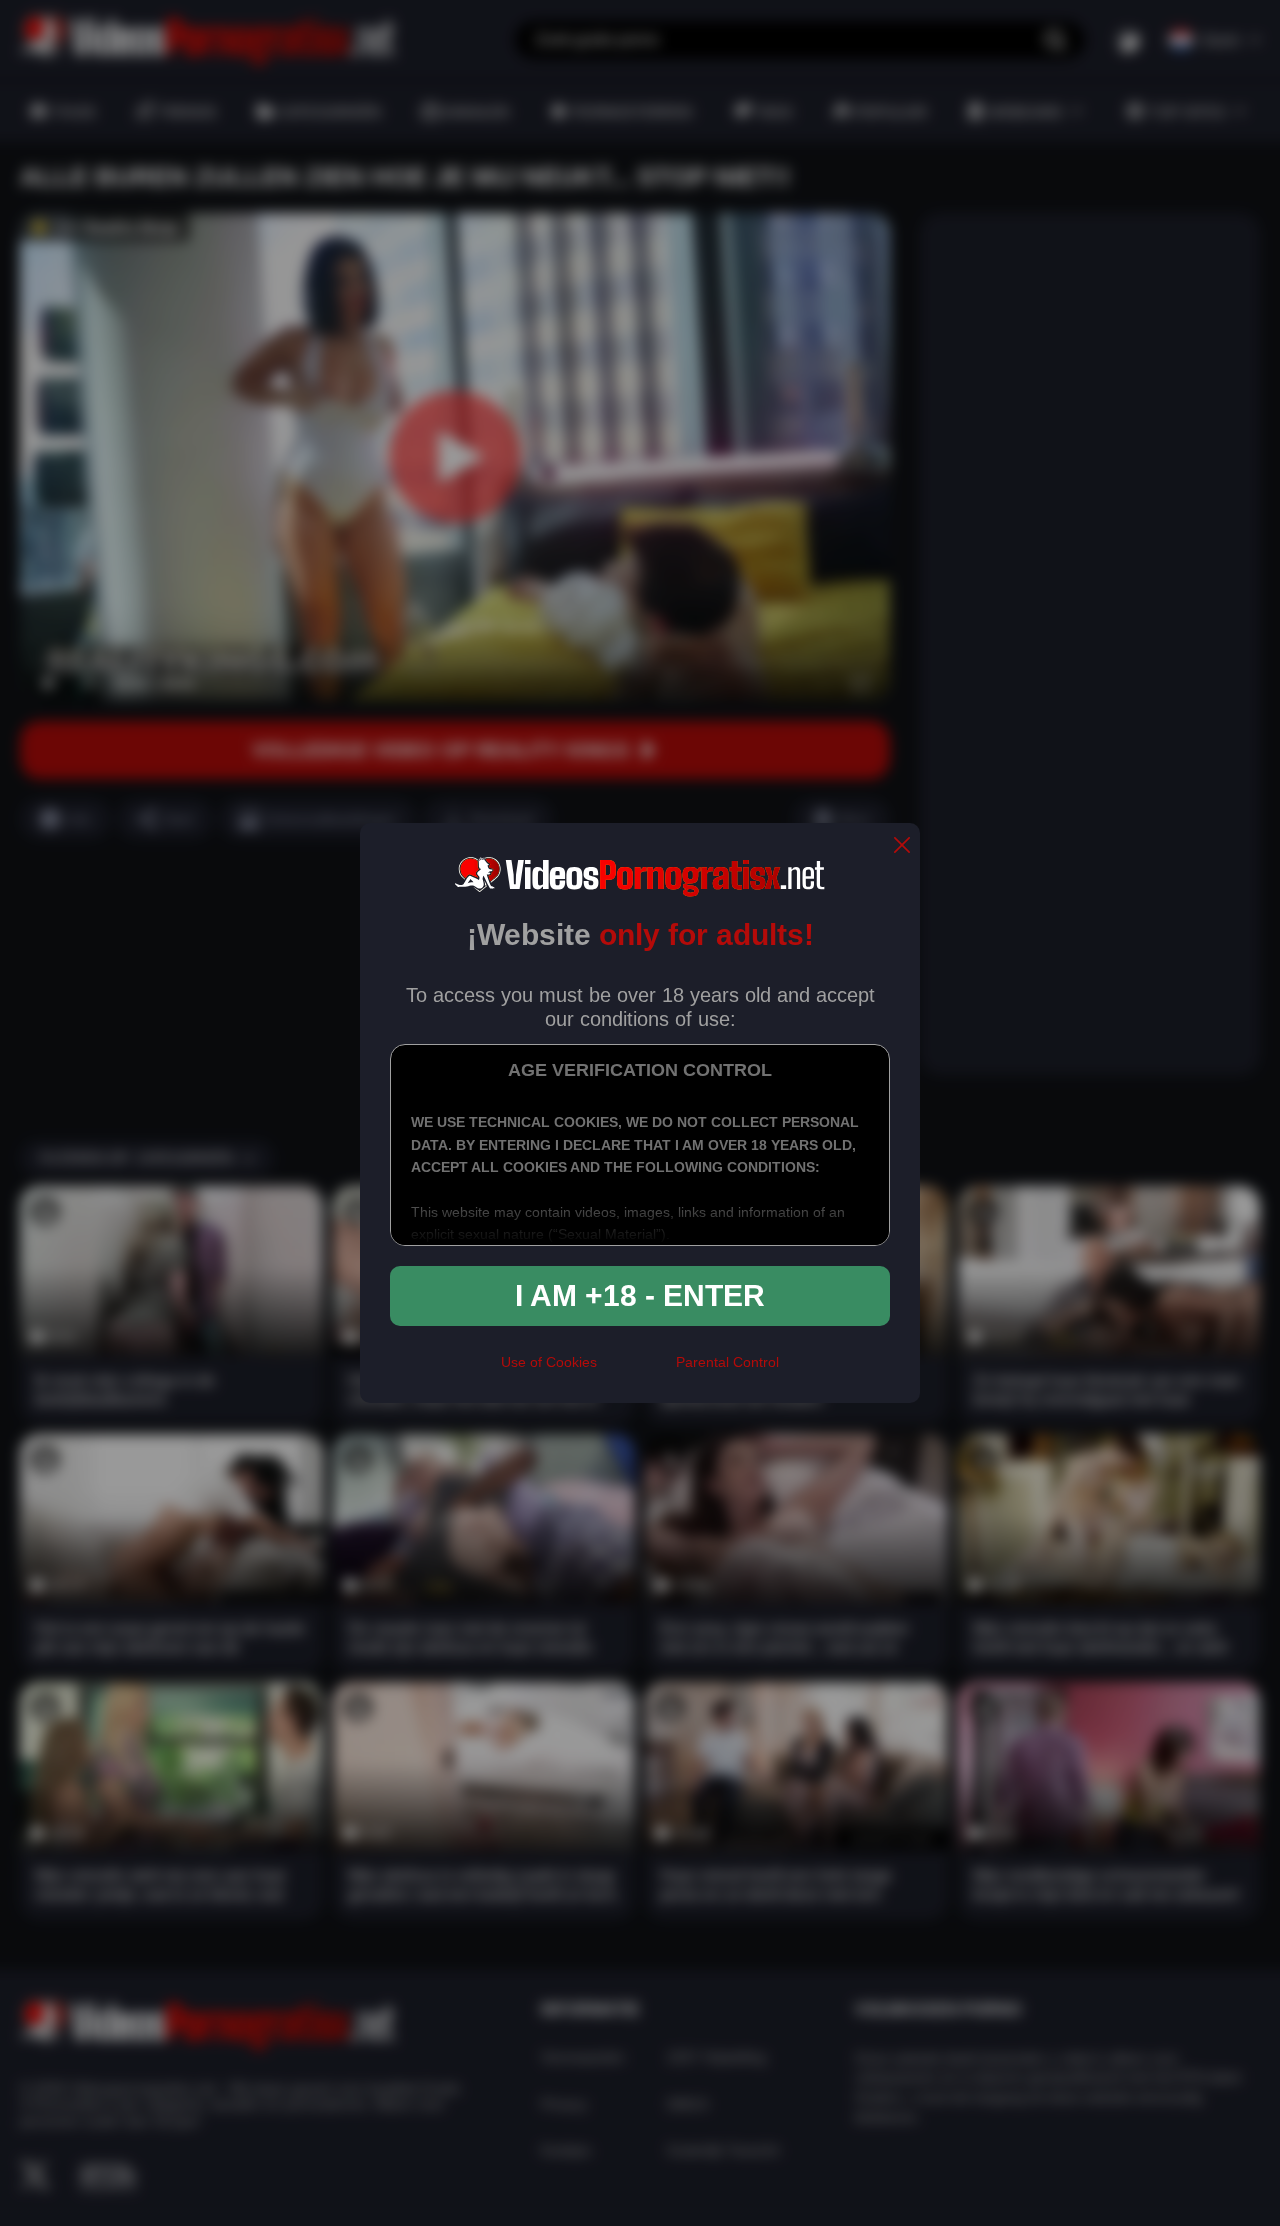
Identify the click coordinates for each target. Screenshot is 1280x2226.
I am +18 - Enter (640, 1295)
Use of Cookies (549, 1362)
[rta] (636, 1371)
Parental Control (727, 1362)
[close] (902, 846)
